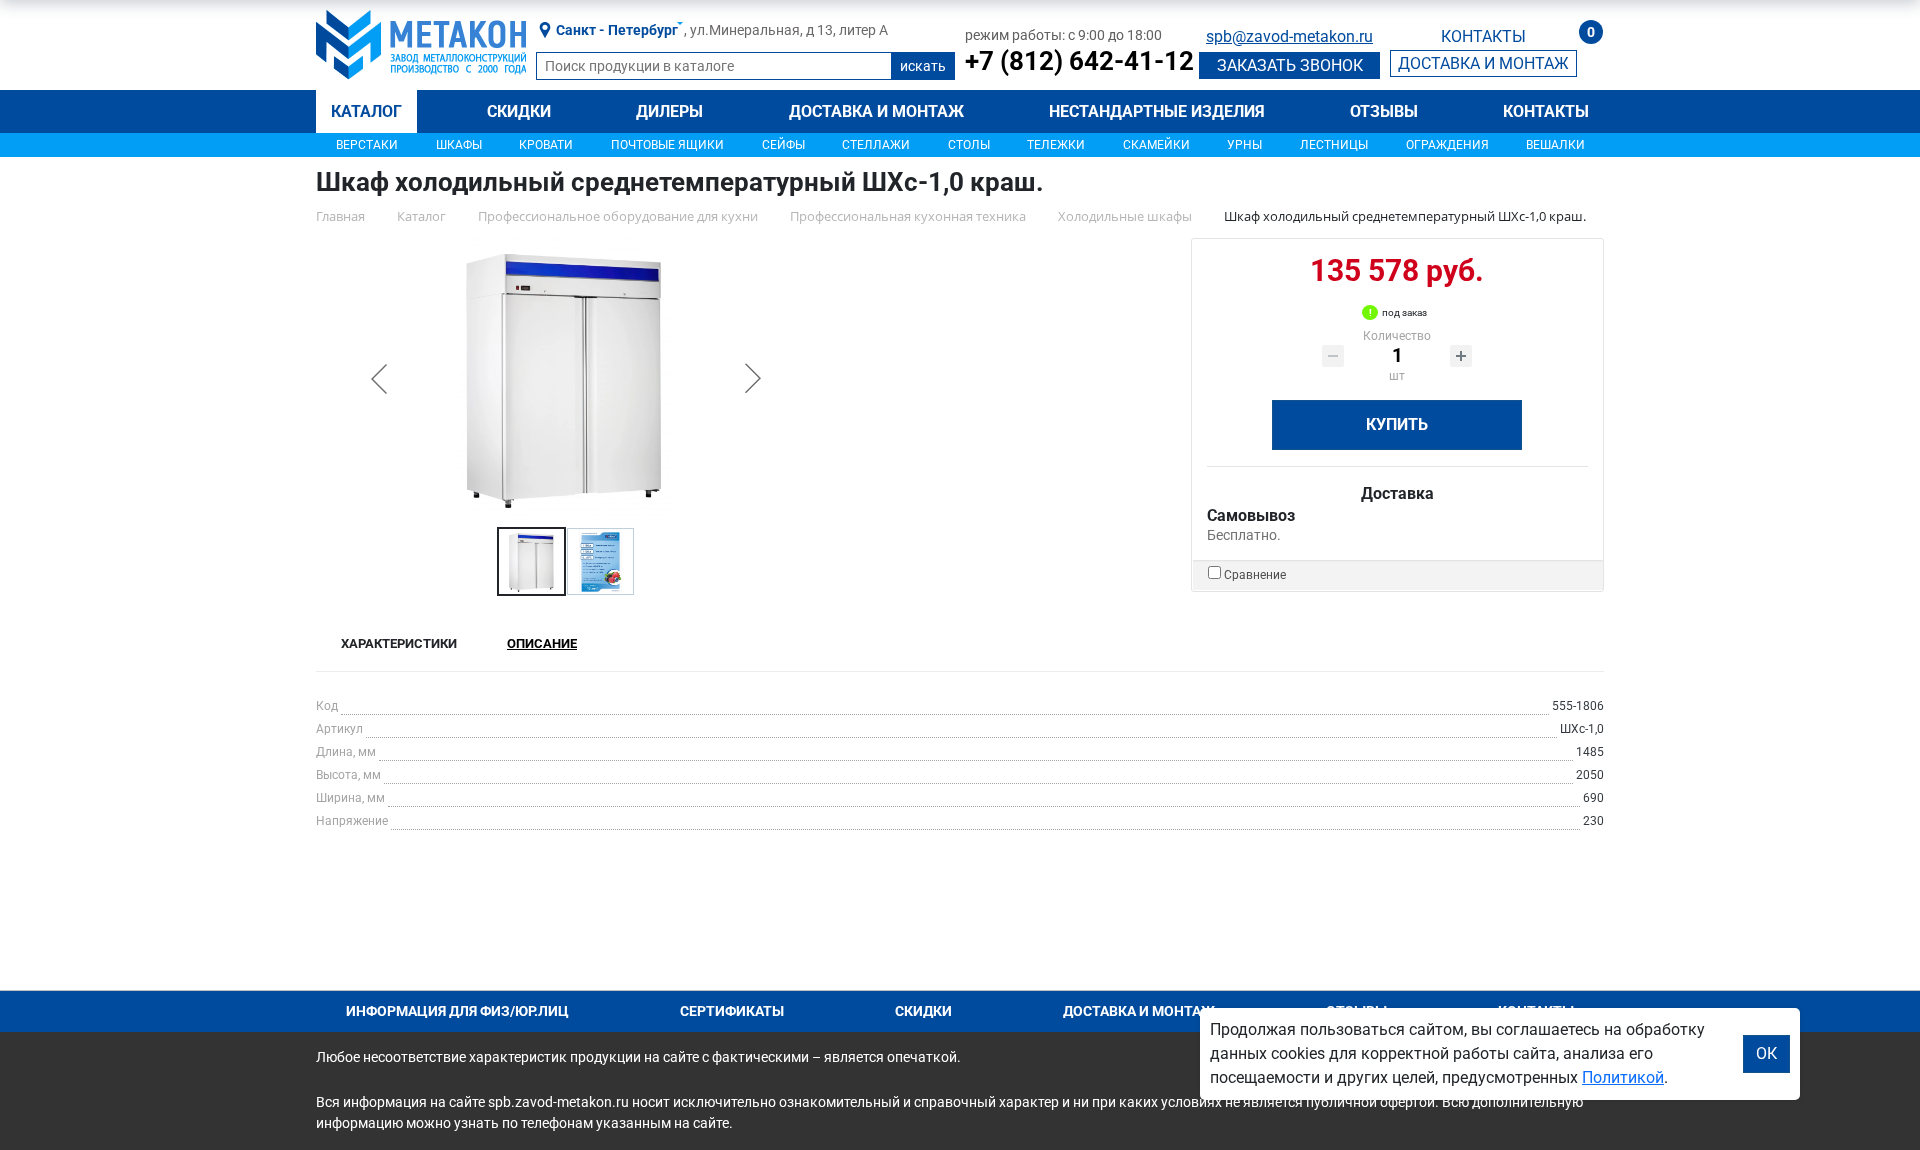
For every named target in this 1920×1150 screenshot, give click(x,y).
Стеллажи (876, 145)
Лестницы (1334, 145)
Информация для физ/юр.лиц (457, 1011)
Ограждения (1447, 145)
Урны (1244, 145)
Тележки (1056, 145)
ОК (1766, 1053)
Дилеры (669, 111)
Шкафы (459, 145)
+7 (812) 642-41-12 (1079, 61)
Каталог (366, 111)
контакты (1483, 36)
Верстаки (367, 145)
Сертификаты (732, 1011)
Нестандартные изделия (1157, 111)
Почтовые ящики (667, 145)
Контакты (1546, 111)
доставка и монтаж (1483, 63)
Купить (1397, 424)
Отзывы (1384, 111)
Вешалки (1555, 145)
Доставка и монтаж (876, 111)
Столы (969, 145)
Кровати (546, 145)
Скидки (519, 111)
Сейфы (783, 145)
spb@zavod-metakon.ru (1289, 36)
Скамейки (1156, 145)
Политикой (1623, 1077)
